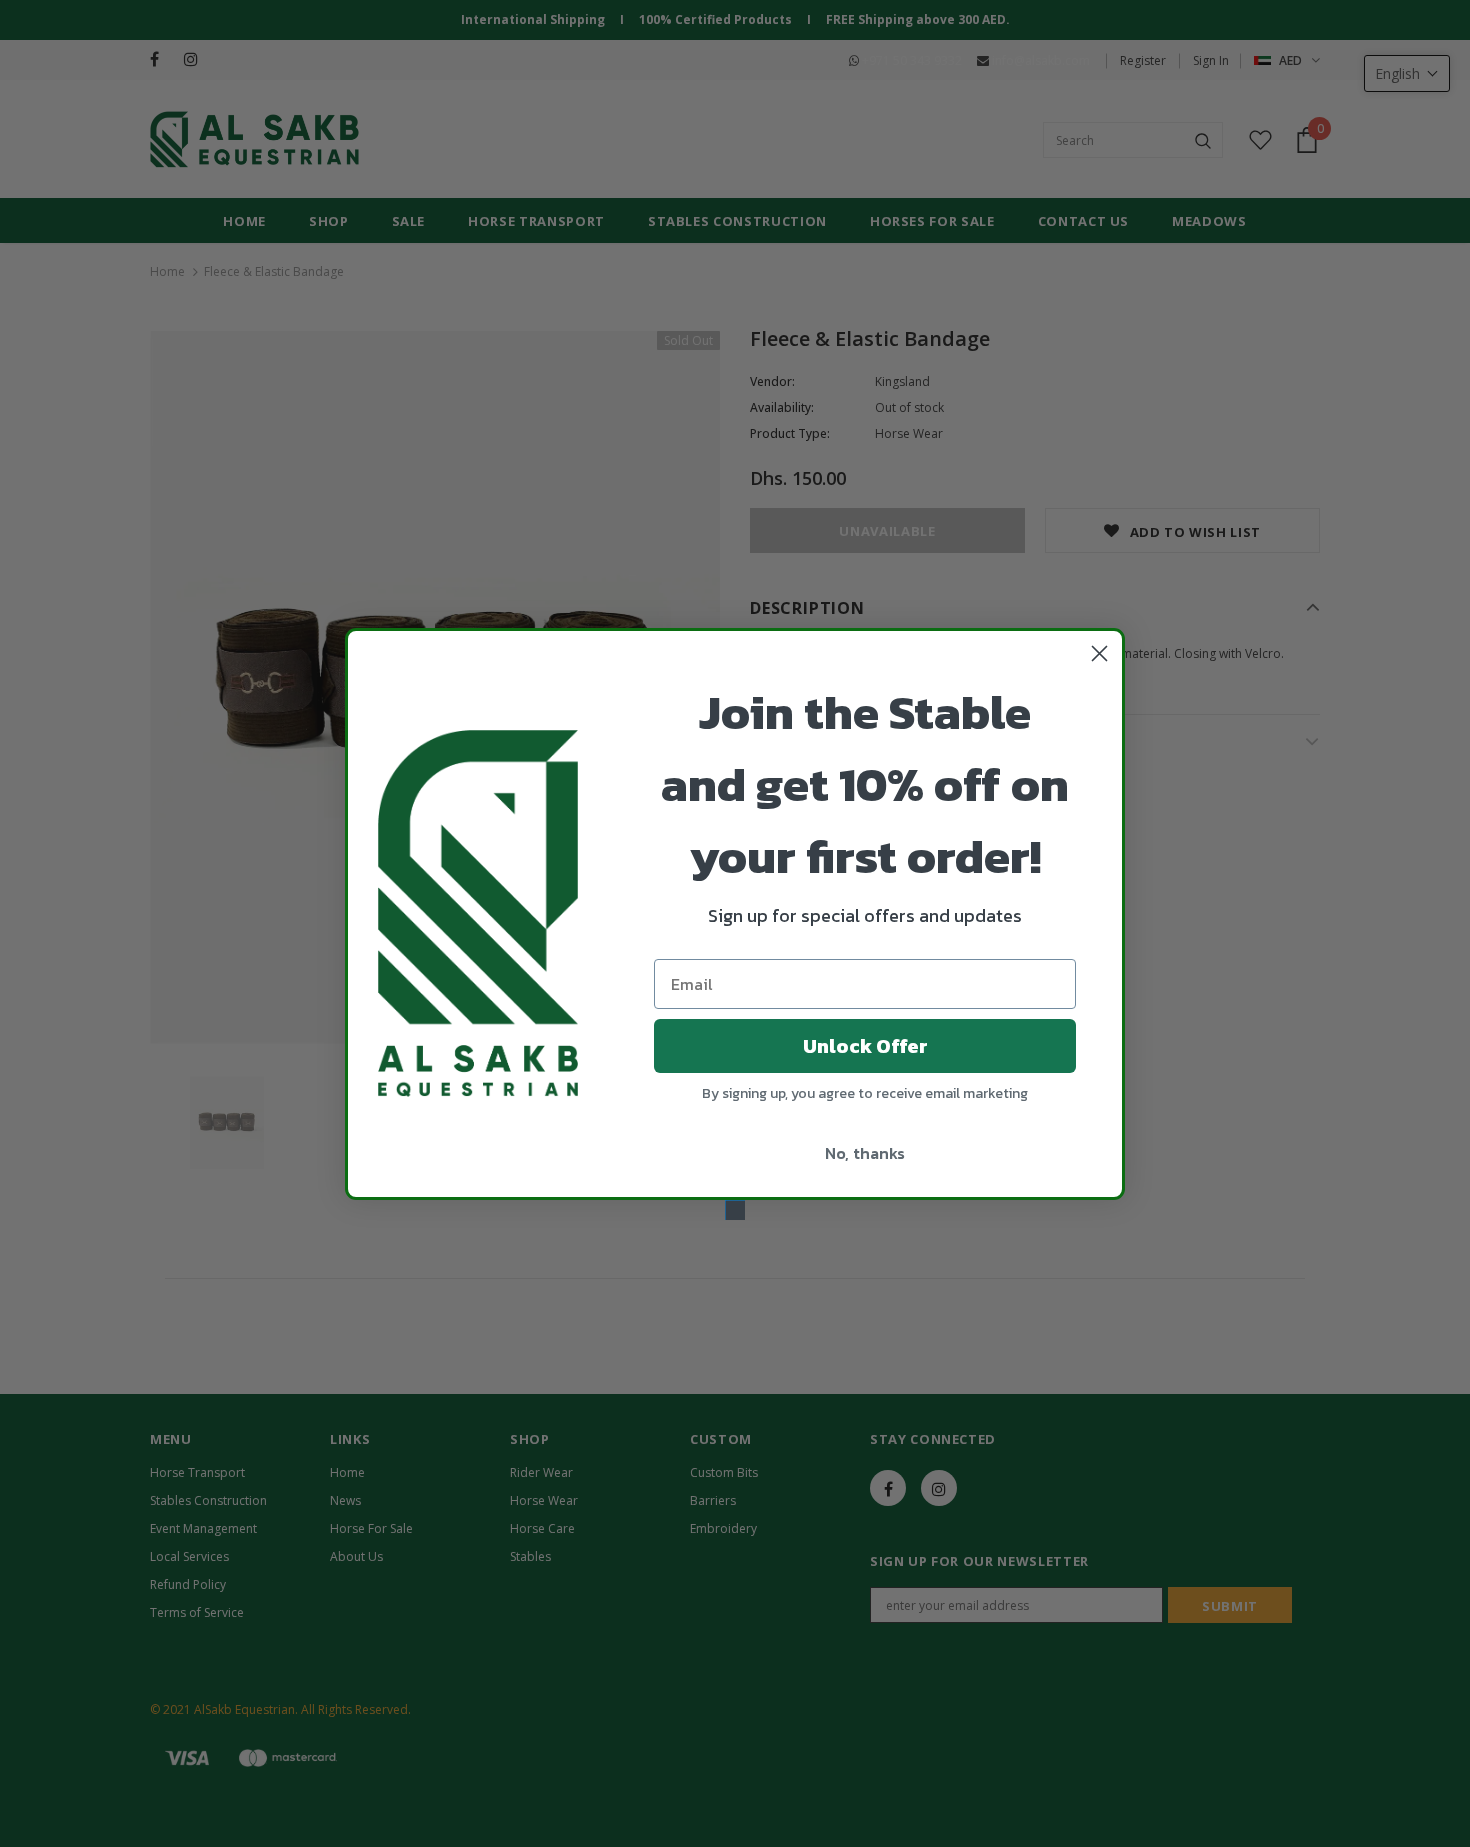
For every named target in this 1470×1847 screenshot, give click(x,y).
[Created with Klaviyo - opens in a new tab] (735, 1210)
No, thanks (865, 1153)
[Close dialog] (1099, 653)
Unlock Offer (865, 1046)
